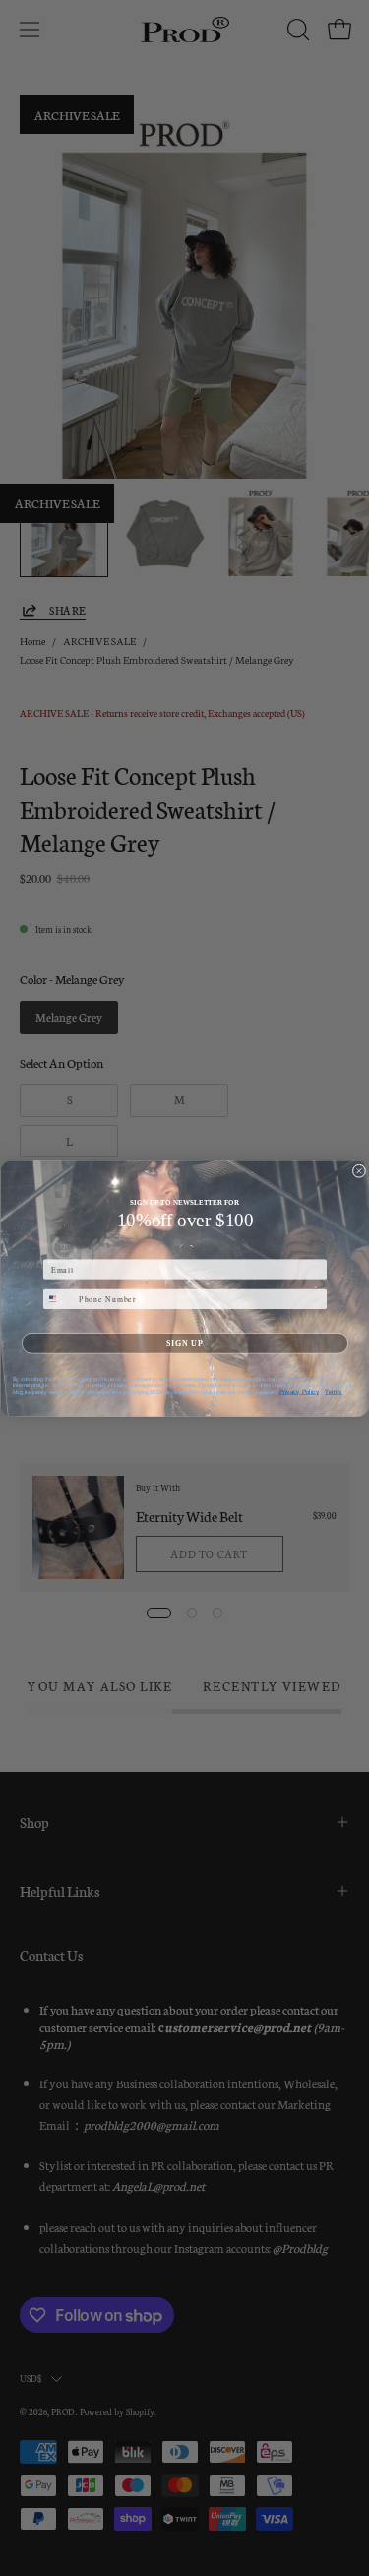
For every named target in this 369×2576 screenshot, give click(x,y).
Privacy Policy (298, 1390)
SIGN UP (185, 1342)
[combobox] (59, 1298)
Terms (333, 1390)
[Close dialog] (359, 1171)
